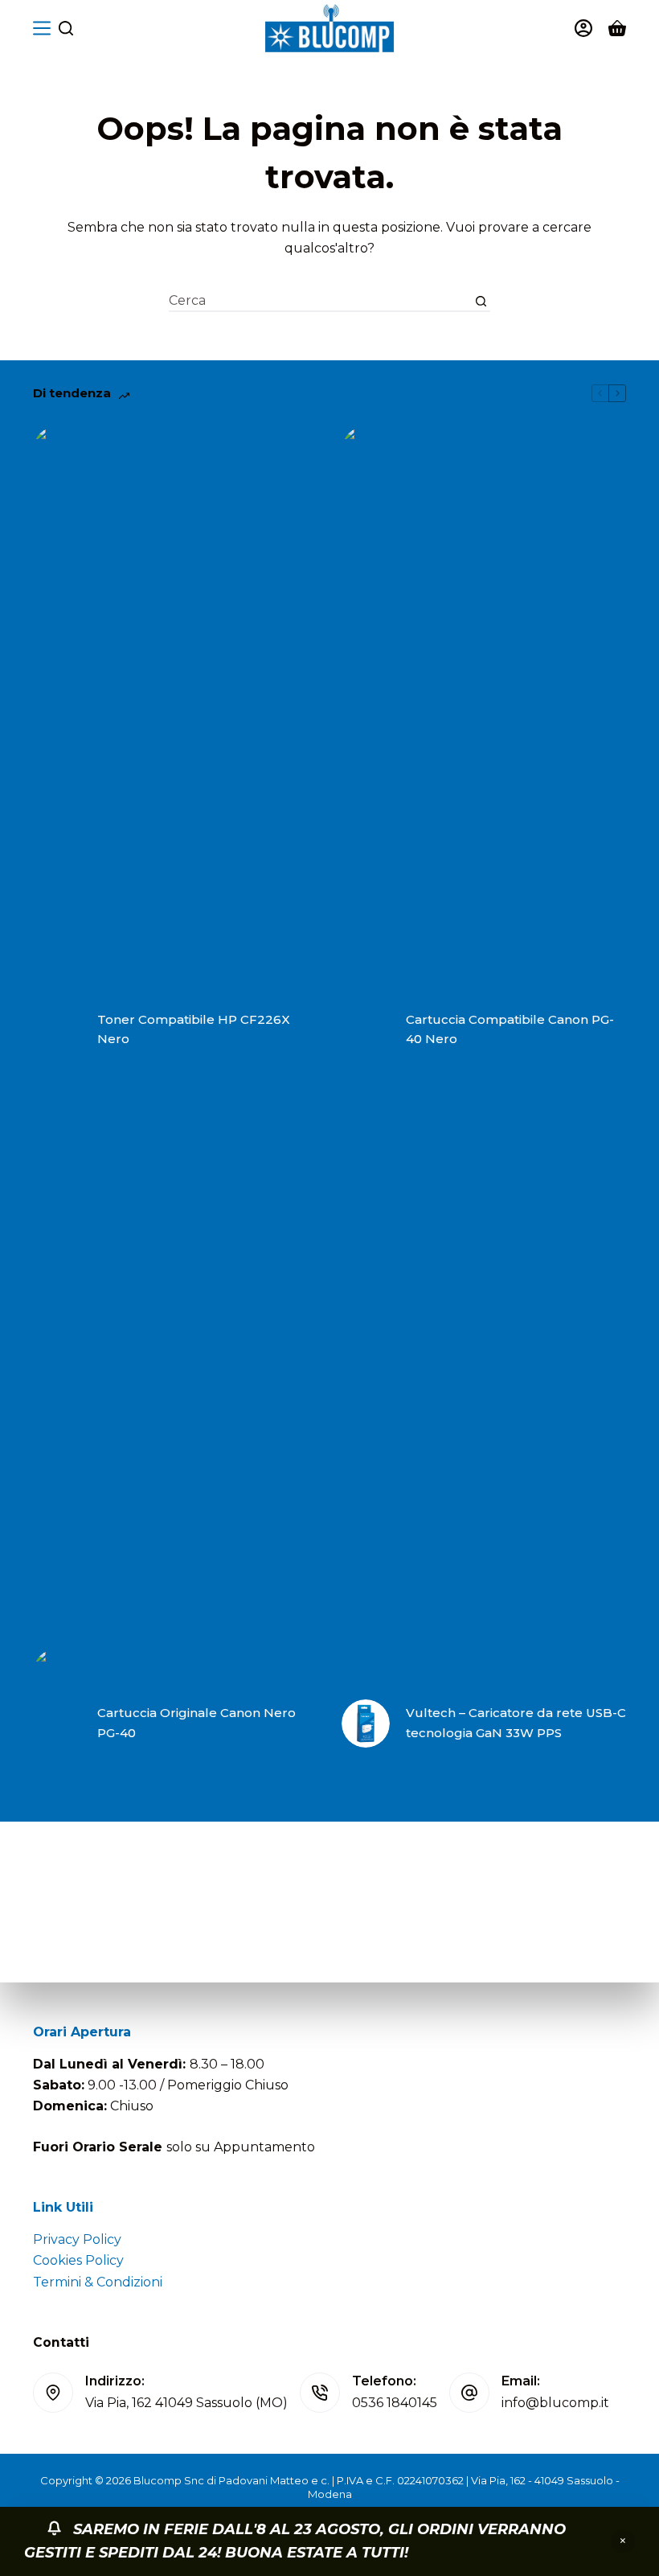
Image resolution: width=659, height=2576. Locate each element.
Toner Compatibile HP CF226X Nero (194, 1029)
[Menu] (42, 28)
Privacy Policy (77, 2239)
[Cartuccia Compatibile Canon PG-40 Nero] (366, 1029)
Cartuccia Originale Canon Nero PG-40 (196, 1723)
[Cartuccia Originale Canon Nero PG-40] (57, 1723)
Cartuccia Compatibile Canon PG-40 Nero (510, 1029)
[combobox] (320, 301)
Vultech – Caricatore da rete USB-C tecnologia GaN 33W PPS (516, 1723)
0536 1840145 (395, 2403)
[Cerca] (66, 28)
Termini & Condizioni (98, 2282)
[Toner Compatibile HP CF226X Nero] (57, 1029)
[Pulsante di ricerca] (481, 301)
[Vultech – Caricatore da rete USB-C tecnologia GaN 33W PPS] (366, 1723)
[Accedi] (583, 28)
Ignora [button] (623, 2541)
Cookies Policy (78, 2260)
